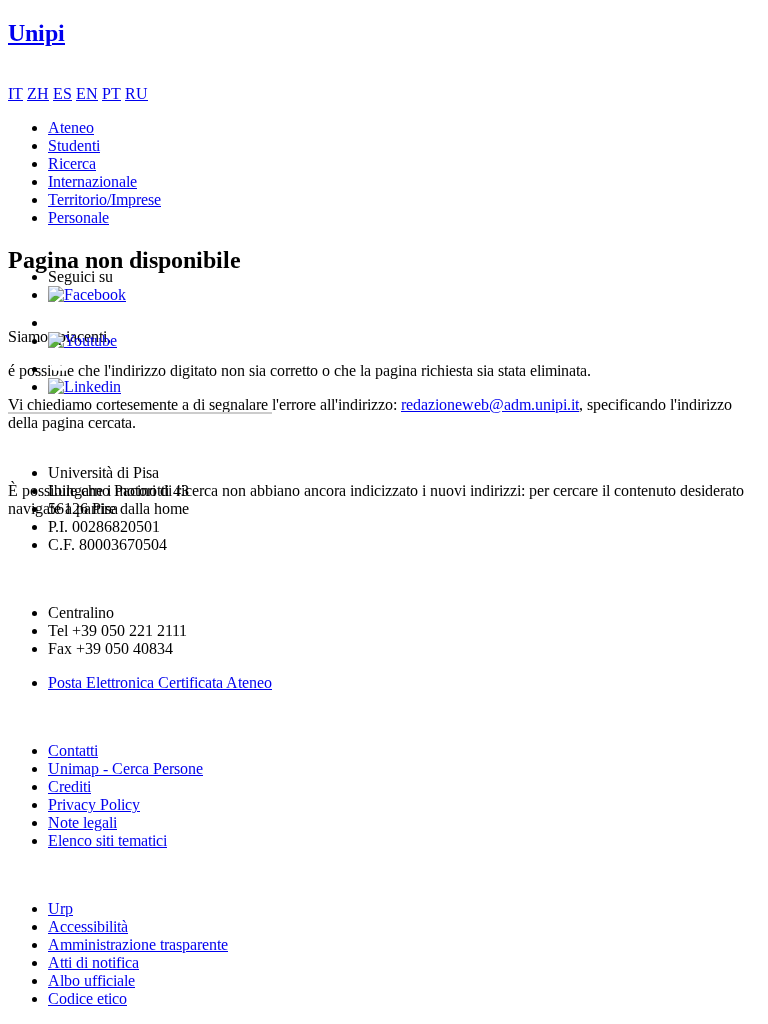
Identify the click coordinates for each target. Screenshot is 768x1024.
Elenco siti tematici (107, 840)
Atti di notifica (93, 962)
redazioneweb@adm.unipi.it (490, 404)
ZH (38, 93)
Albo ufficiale (91, 980)
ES (62, 93)
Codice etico (87, 998)
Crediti (69, 786)
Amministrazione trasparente (138, 944)
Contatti (73, 750)
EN (87, 93)
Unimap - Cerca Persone (125, 768)
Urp (60, 908)
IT (15, 93)
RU (136, 93)
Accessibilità (88, 926)
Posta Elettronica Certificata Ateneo (160, 682)
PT (111, 93)
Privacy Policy (94, 804)
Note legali (82, 822)
